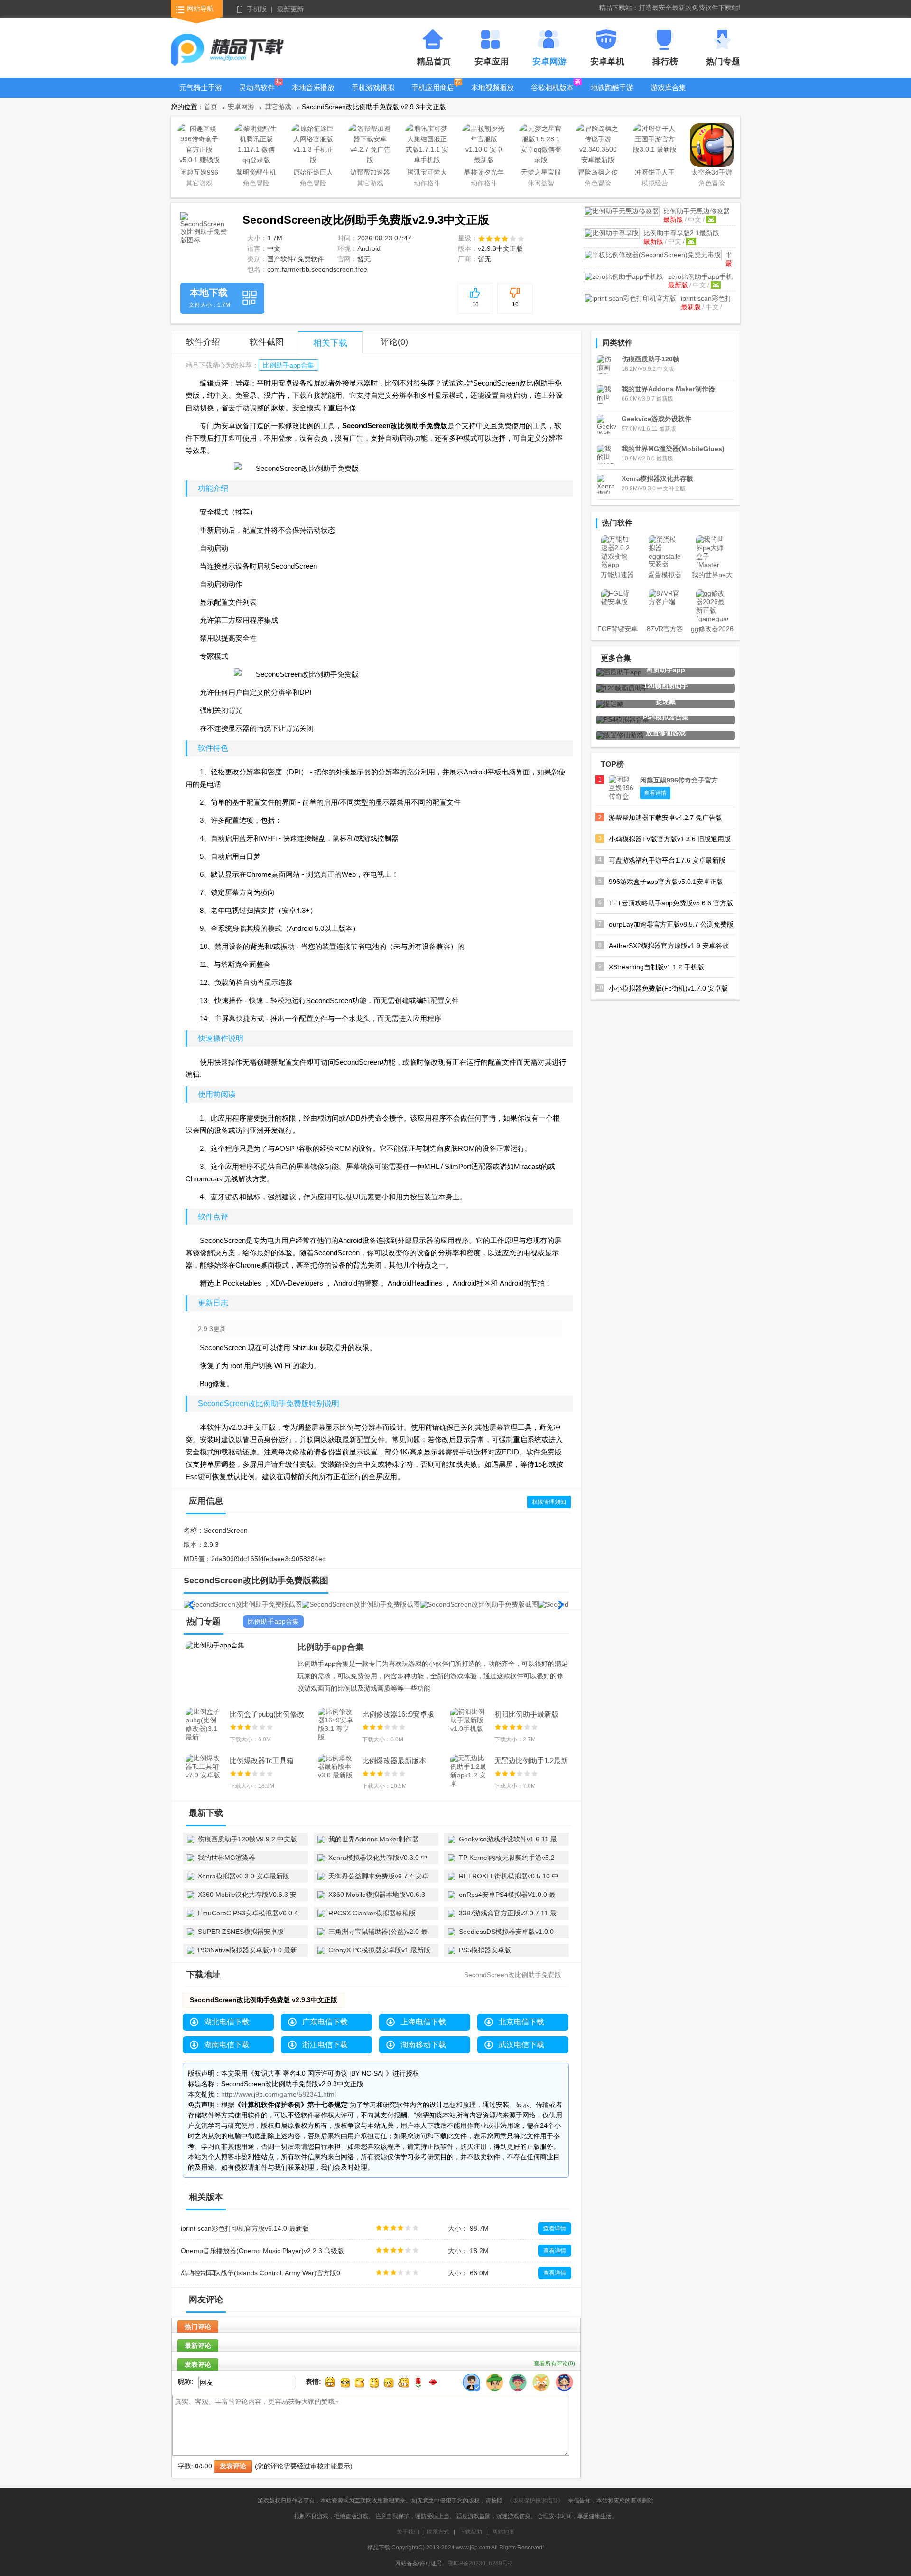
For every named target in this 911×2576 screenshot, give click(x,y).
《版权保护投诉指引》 (535, 2501)
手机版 (257, 9)
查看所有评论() (554, 2364)
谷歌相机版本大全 (552, 95)
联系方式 (438, 2532)
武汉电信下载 (521, 2045)
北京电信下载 (521, 2022)
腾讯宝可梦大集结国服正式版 (427, 174)
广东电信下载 (325, 2022)
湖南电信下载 (227, 2045)
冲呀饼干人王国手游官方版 (655, 174)
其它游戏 (278, 107)
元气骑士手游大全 (201, 95)
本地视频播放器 (493, 95)
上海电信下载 (423, 2022)
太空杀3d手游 (712, 172)
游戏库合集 (668, 87)
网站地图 (503, 2532)
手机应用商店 (433, 87)
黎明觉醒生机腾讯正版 (256, 174)
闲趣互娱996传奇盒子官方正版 (199, 174)
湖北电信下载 (227, 2022)
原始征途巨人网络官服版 (313, 174)
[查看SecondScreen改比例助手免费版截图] (205, 237)
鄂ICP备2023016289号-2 (480, 2563)
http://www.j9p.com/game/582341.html (279, 2094)
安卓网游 (241, 107)
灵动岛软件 (257, 87)
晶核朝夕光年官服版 (484, 174)
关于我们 (408, 2532)
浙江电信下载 (325, 2045)
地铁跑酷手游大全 (612, 95)
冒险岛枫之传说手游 (598, 174)
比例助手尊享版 (681, 233)
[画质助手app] (619, 672)
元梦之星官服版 (541, 174)
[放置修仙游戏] (620, 735)
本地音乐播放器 (313, 95)
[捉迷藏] (610, 704)
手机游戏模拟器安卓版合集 (373, 95)
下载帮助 (471, 2532)
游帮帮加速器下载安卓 (370, 174)
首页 (211, 107)
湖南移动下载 (423, 2045)
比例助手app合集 (288, 365)
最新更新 (290, 9)
